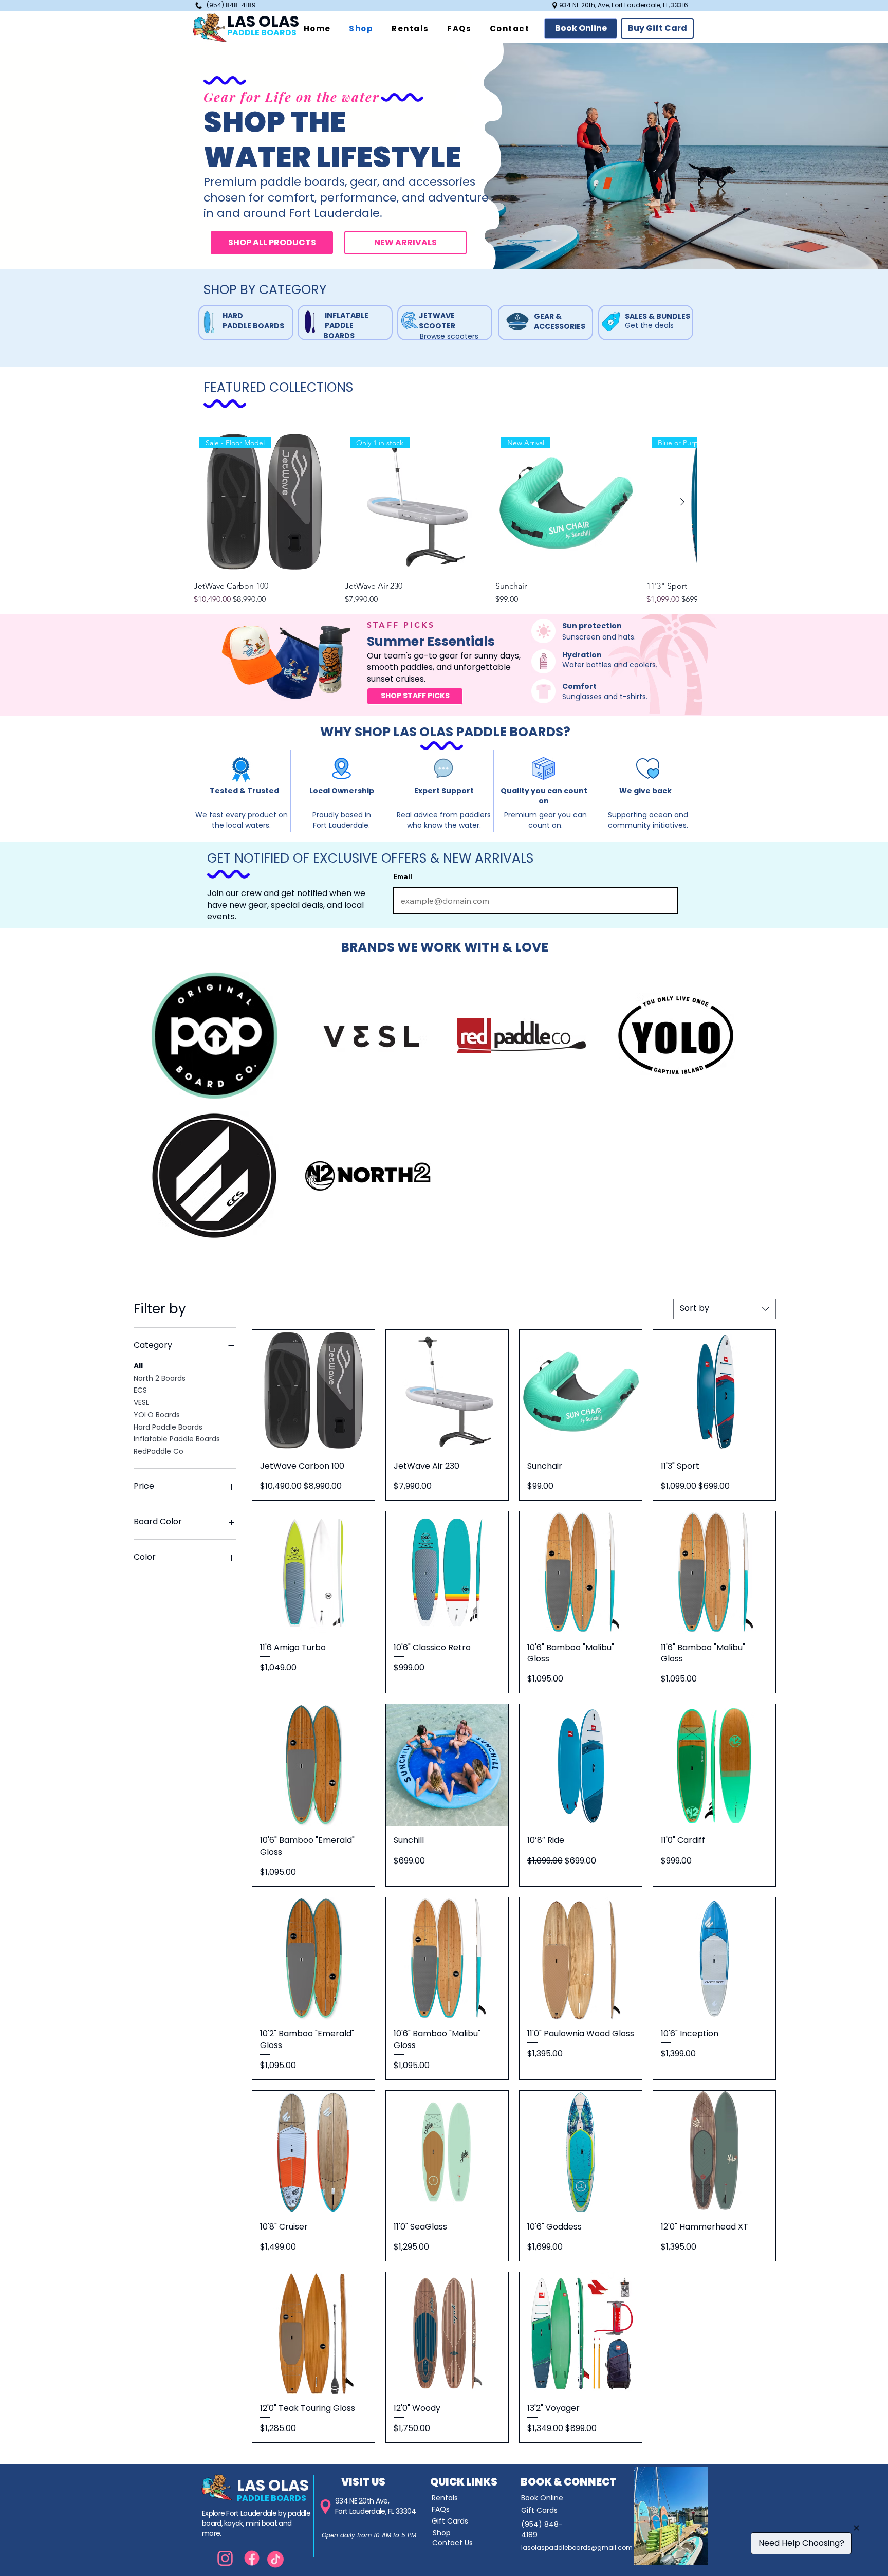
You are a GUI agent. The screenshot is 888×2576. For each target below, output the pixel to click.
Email (403, 876)
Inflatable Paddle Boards (177, 1439)
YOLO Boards (157, 1415)
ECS (140, 1390)
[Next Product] (682, 502)
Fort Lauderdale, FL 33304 (376, 2511)
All (138, 1366)
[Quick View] (313, 1391)
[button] (581, 28)
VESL (141, 1402)
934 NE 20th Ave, (362, 2501)
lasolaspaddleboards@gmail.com (577, 2547)
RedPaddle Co (159, 1451)
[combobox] (725, 1309)
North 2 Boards (160, 1378)
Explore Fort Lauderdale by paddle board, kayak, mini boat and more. (256, 2523)
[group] (445, 519)
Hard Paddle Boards (168, 1427)
